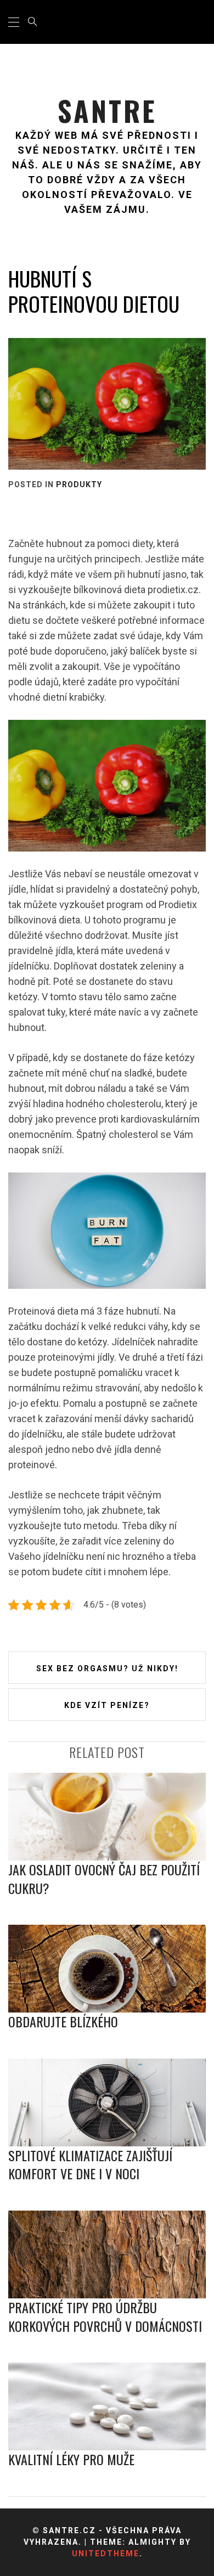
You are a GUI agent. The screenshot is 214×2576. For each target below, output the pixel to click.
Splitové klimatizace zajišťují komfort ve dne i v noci (90, 2164)
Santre (107, 111)
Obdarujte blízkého (63, 2021)
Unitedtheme (106, 2554)
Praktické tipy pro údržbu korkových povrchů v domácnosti (105, 2316)
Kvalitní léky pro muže (71, 2459)
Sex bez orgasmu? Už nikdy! (107, 1669)
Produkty (79, 484)
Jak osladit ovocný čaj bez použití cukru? (104, 1879)
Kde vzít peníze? (107, 1705)
